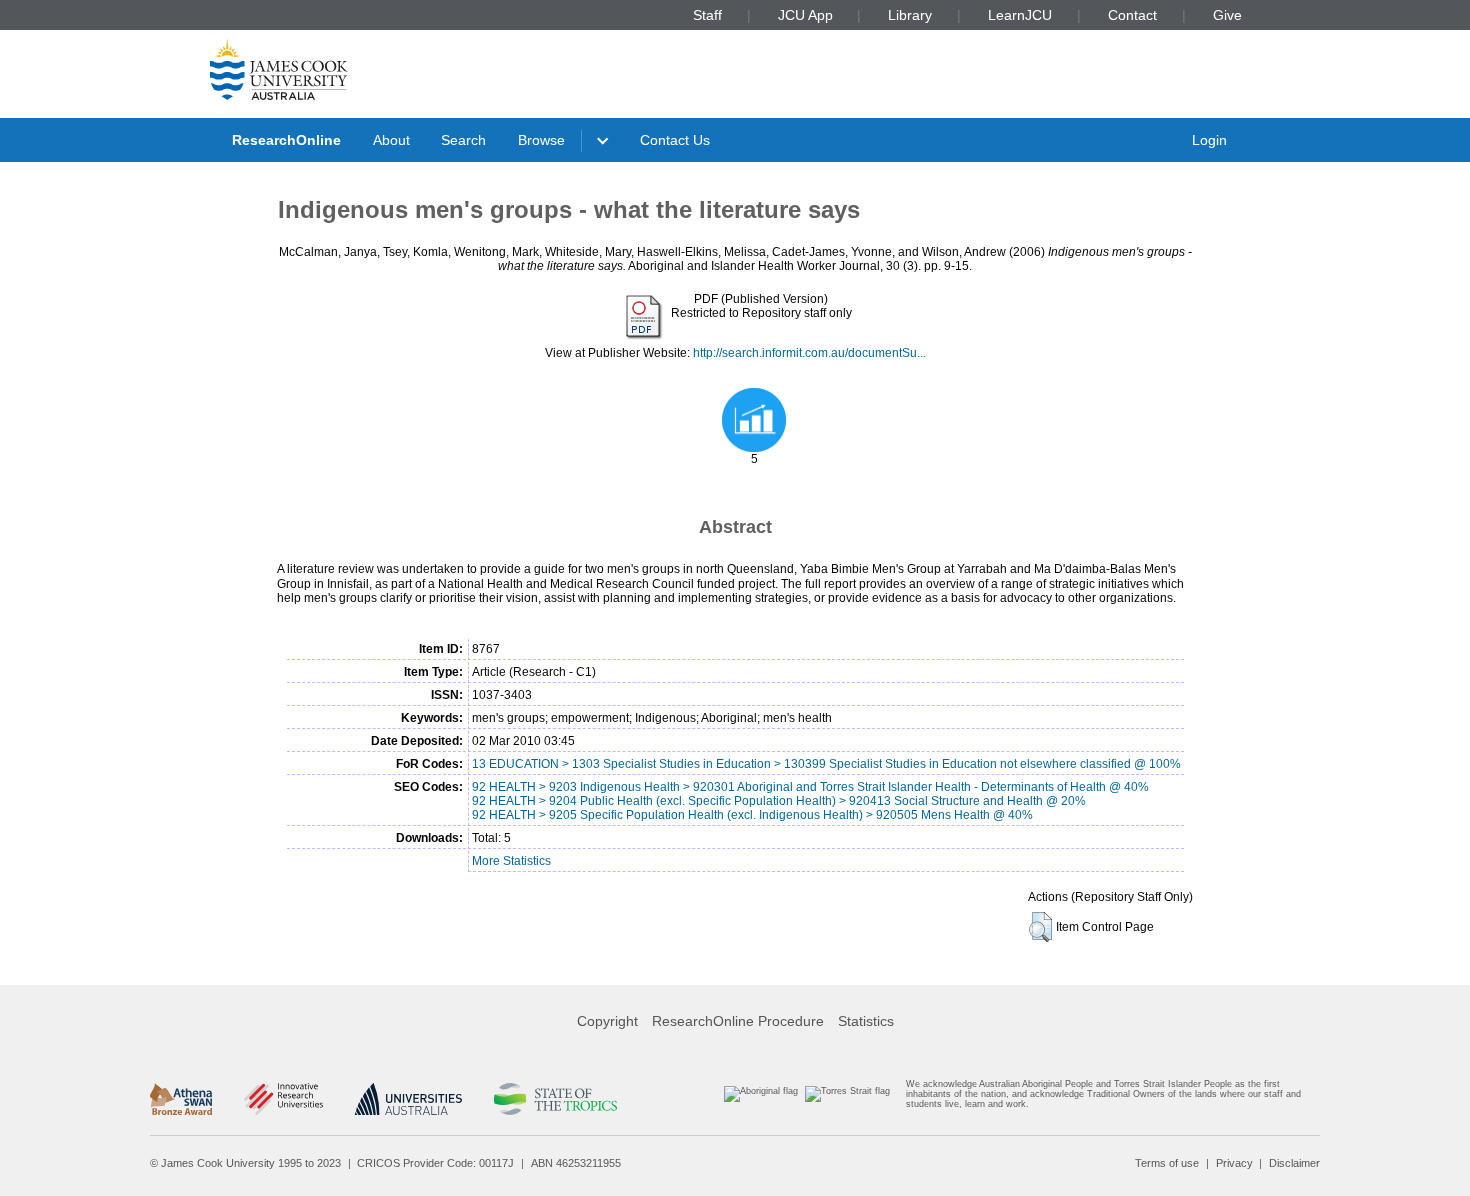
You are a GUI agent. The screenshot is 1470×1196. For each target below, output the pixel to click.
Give (1227, 15)
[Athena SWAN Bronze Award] (181, 1099)
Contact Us (675, 140)
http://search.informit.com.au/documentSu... (809, 353)
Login (1209, 140)
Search (463, 140)
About (391, 140)
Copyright (607, 1021)
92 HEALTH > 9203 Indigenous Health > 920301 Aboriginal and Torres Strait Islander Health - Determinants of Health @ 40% (810, 787)
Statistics (866, 1021)
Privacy (1234, 1163)
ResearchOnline (286, 140)
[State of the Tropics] (555, 1099)
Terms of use (1167, 1163)
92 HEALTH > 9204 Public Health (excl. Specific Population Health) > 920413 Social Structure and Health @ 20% (779, 801)
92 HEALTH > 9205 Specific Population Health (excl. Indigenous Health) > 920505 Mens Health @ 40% (752, 815)
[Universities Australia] (408, 1099)
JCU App (805, 15)
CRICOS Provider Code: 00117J (435, 1163)
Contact (1132, 15)
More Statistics (511, 861)
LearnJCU (1020, 15)
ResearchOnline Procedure (738, 1021)
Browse (541, 140)
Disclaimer (1294, 1163)
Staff (707, 15)
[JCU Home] (279, 69)
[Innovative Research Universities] (283, 1099)
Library (910, 15)
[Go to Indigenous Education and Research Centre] (761, 1098)
